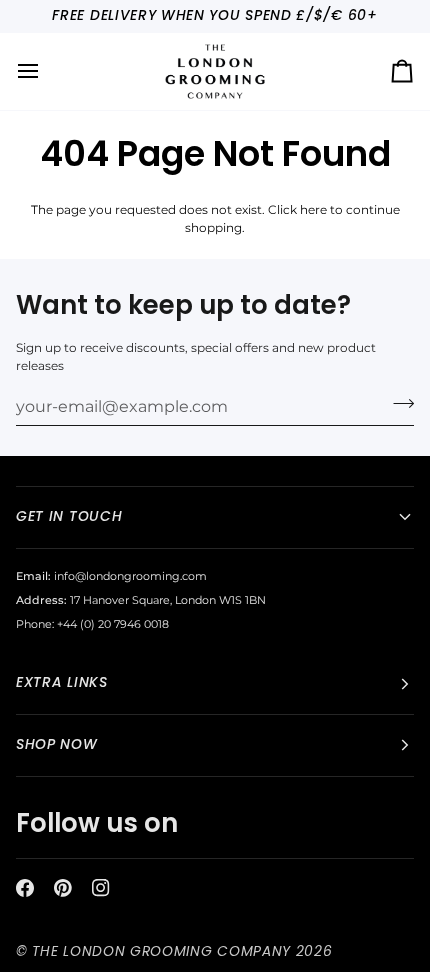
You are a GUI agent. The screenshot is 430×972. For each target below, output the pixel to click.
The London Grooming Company (161, 951)
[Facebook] (25, 888)
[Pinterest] (63, 888)
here (313, 210)
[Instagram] (101, 888)
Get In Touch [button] (69, 516)
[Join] (397, 404)
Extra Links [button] (62, 682)
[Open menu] (46, 71)
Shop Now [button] (57, 744)
